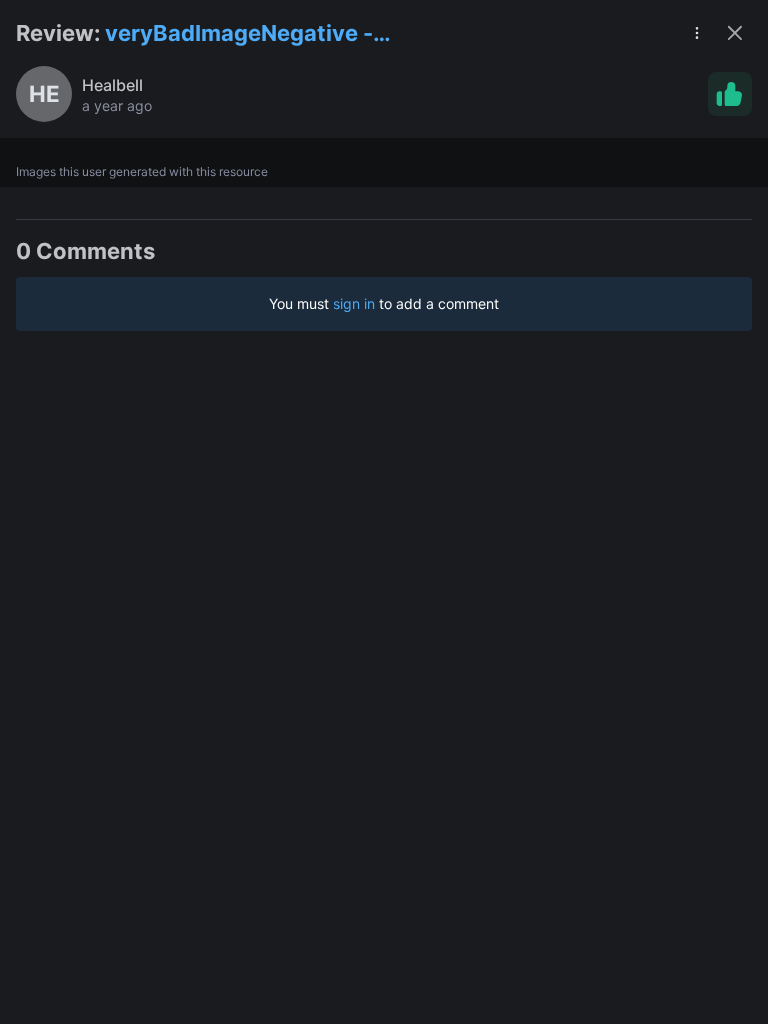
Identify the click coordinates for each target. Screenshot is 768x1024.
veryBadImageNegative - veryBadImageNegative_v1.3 (258, 34)
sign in (354, 303)
